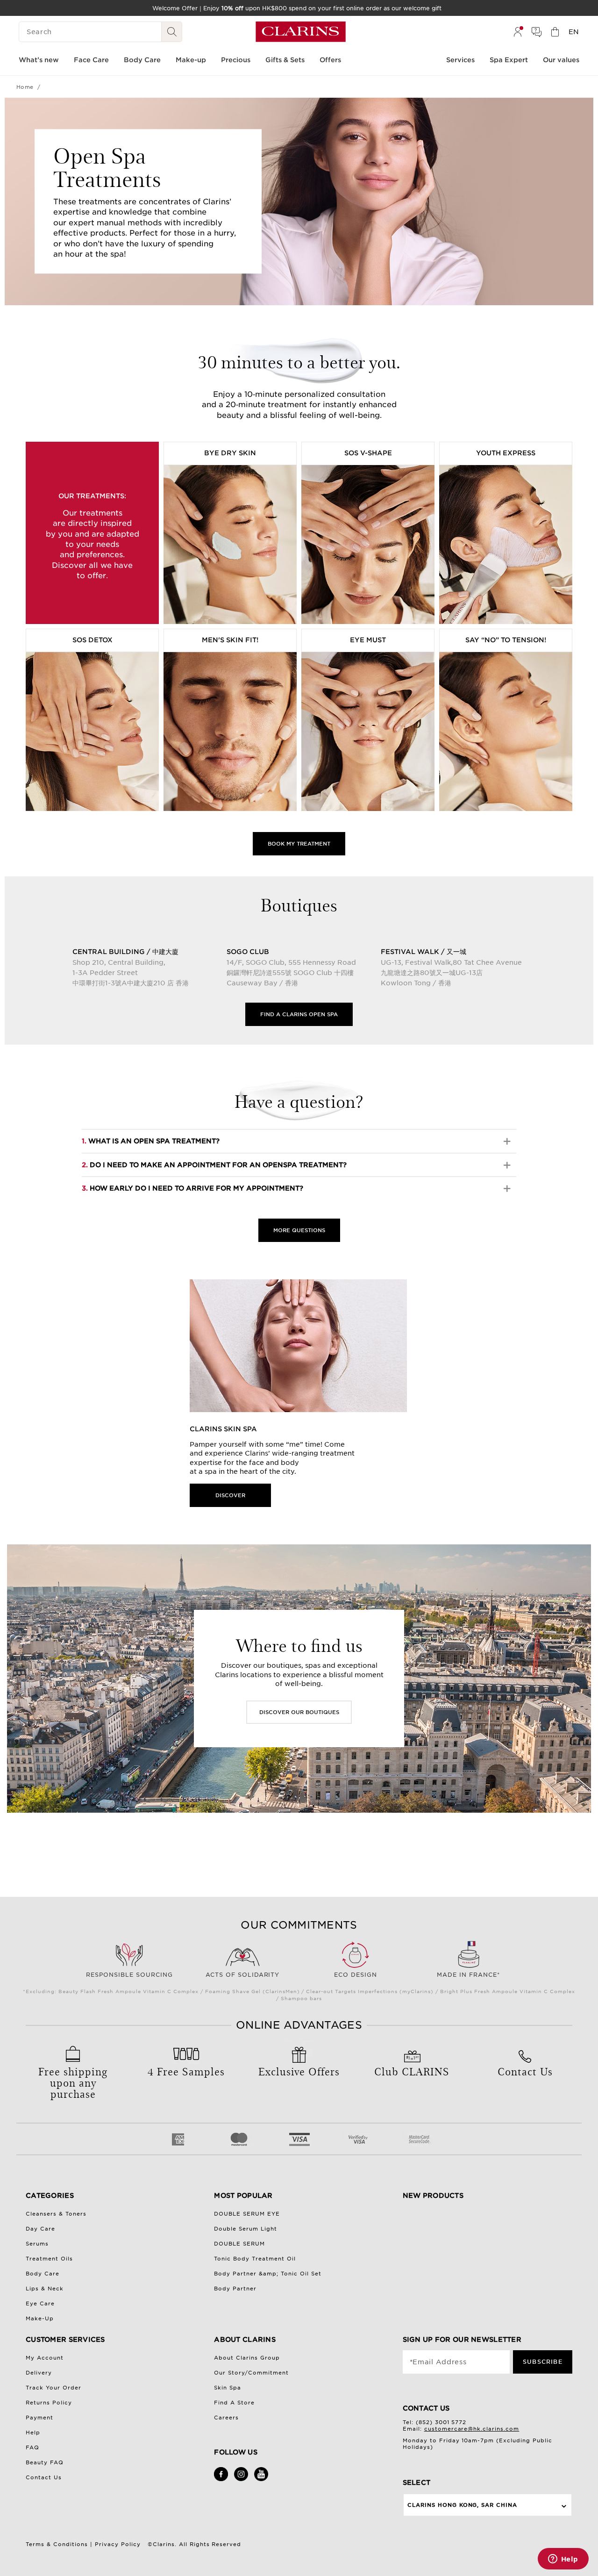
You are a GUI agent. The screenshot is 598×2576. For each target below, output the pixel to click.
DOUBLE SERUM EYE (247, 2214)
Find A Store (234, 2403)
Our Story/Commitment (251, 2373)
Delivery (39, 2373)
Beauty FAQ (45, 2462)
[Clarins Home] (301, 32)
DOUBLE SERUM (239, 2244)
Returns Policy (49, 2403)
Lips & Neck (45, 2289)
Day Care (40, 2229)
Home (25, 87)
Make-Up (40, 2318)
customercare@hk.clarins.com (472, 2429)
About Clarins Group (247, 2358)
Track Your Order (53, 2388)
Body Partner (235, 2289)
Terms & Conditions (57, 2544)
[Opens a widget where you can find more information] (563, 2560)
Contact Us (44, 2477)
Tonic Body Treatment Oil (255, 2259)
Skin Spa (228, 2388)
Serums (37, 2244)
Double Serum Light (246, 2229)
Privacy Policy (118, 2544)
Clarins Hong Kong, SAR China (463, 2505)
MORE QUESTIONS (299, 1230)
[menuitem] (518, 32)
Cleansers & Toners (56, 2214)
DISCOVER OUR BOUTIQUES (299, 1712)
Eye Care (40, 2303)
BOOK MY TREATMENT (299, 844)
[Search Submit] (172, 32)
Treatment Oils (49, 2259)
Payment (39, 2418)
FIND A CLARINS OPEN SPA (299, 1014)
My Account (45, 2358)
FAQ (32, 2447)
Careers (226, 2418)
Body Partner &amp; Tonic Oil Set (268, 2274)
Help (33, 2432)
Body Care (43, 2274)
